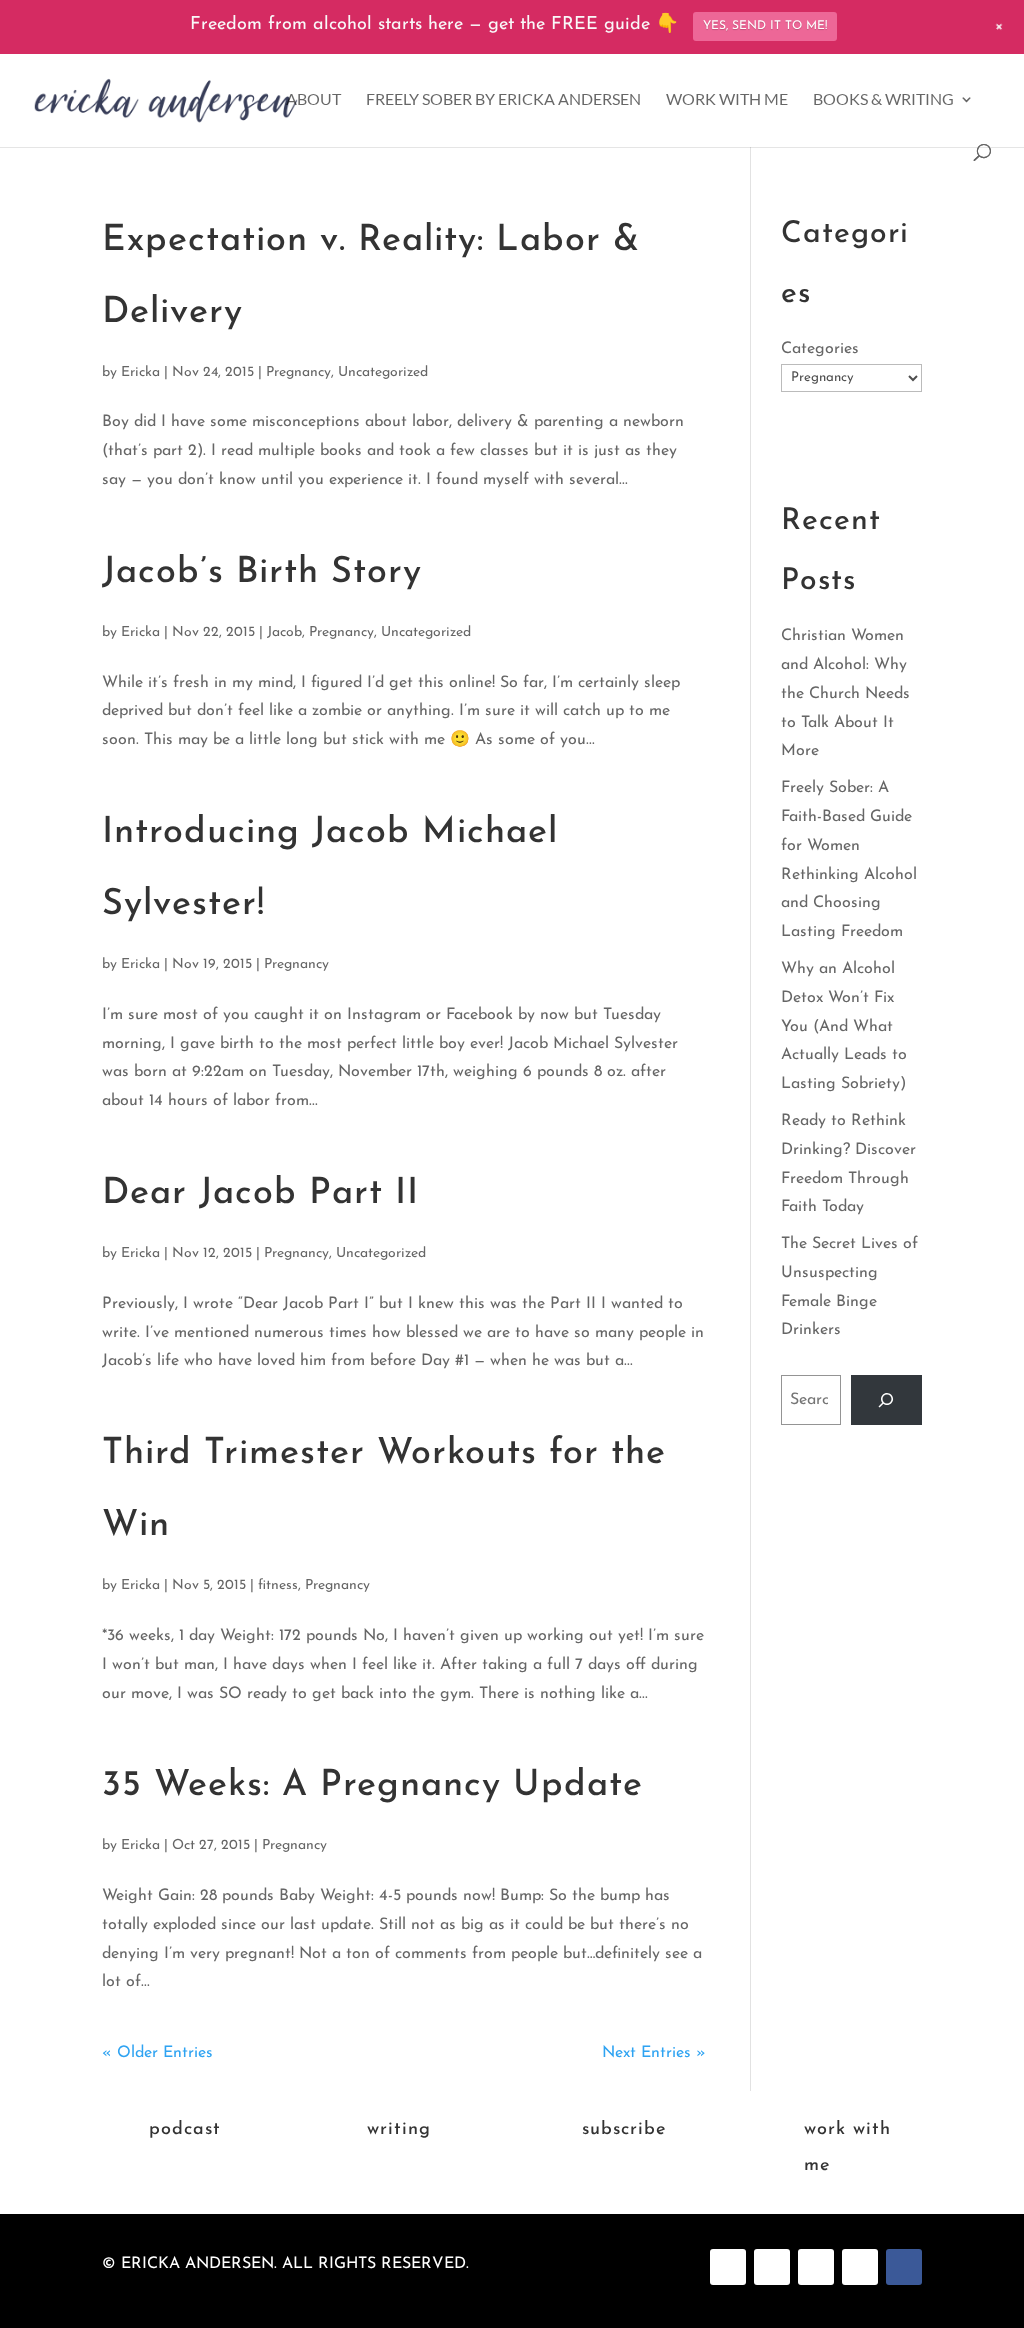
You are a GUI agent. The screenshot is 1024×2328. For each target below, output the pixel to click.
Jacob (284, 632)
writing (399, 2130)
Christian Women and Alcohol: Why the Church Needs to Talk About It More (845, 693)
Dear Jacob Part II (260, 1194)
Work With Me (727, 100)
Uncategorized (383, 372)
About (313, 100)
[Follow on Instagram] (816, 2267)
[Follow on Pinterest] (772, 2267)
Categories (820, 349)
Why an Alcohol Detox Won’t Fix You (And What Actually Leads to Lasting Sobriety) (844, 1026)
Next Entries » (654, 2053)
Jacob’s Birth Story (262, 573)
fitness (278, 1585)
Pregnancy (298, 372)
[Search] (886, 1399)
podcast (185, 2130)
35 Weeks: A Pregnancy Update (372, 1786)
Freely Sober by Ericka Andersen (503, 100)
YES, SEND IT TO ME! (765, 26)
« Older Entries (157, 2053)
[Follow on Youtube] (860, 2267)
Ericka (140, 372)
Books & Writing (883, 100)
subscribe (624, 2130)
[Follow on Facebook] (728, 2267)
